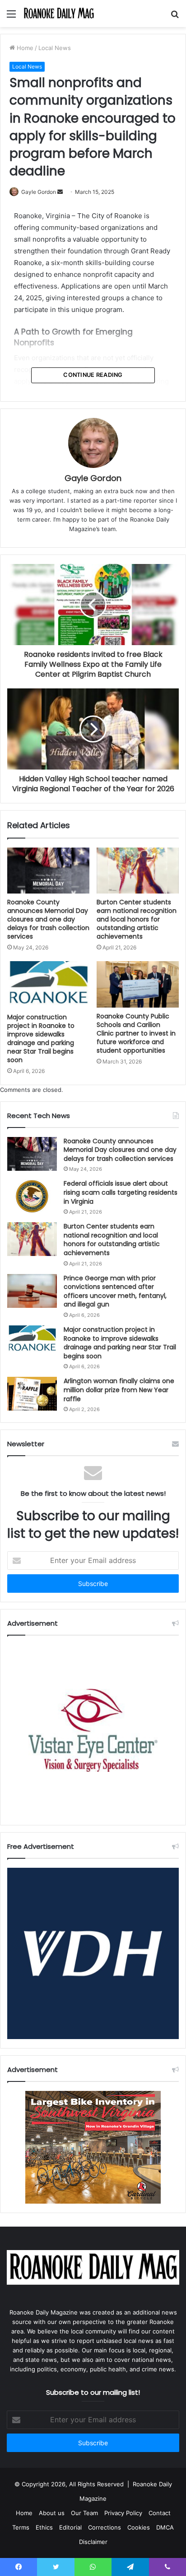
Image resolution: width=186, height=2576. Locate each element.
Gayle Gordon (39, 192)
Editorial (70, 2527)
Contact (160, 2513)
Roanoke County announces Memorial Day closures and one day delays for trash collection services (48, 919)
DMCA (165, 2527)
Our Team (84, 2513)
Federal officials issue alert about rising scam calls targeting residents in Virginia (121, 1192)
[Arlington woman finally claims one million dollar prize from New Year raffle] (32, 1394)
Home (24, 48)
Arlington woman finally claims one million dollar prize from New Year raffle (119, 1390)
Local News (55, 48)
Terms (21, 2527)
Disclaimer (93, 2542)
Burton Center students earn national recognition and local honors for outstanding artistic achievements (137, 919)
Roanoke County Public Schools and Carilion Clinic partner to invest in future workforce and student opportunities (136, 1033)
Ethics (44, 2527)
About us (52, 2513)
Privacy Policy (123, 2513)
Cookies (139, 2527)
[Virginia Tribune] (59, 14)
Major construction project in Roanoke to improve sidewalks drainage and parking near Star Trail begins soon (41, 1038)
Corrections (105, 2527)
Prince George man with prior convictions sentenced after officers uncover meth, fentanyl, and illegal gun (115, 1291)
